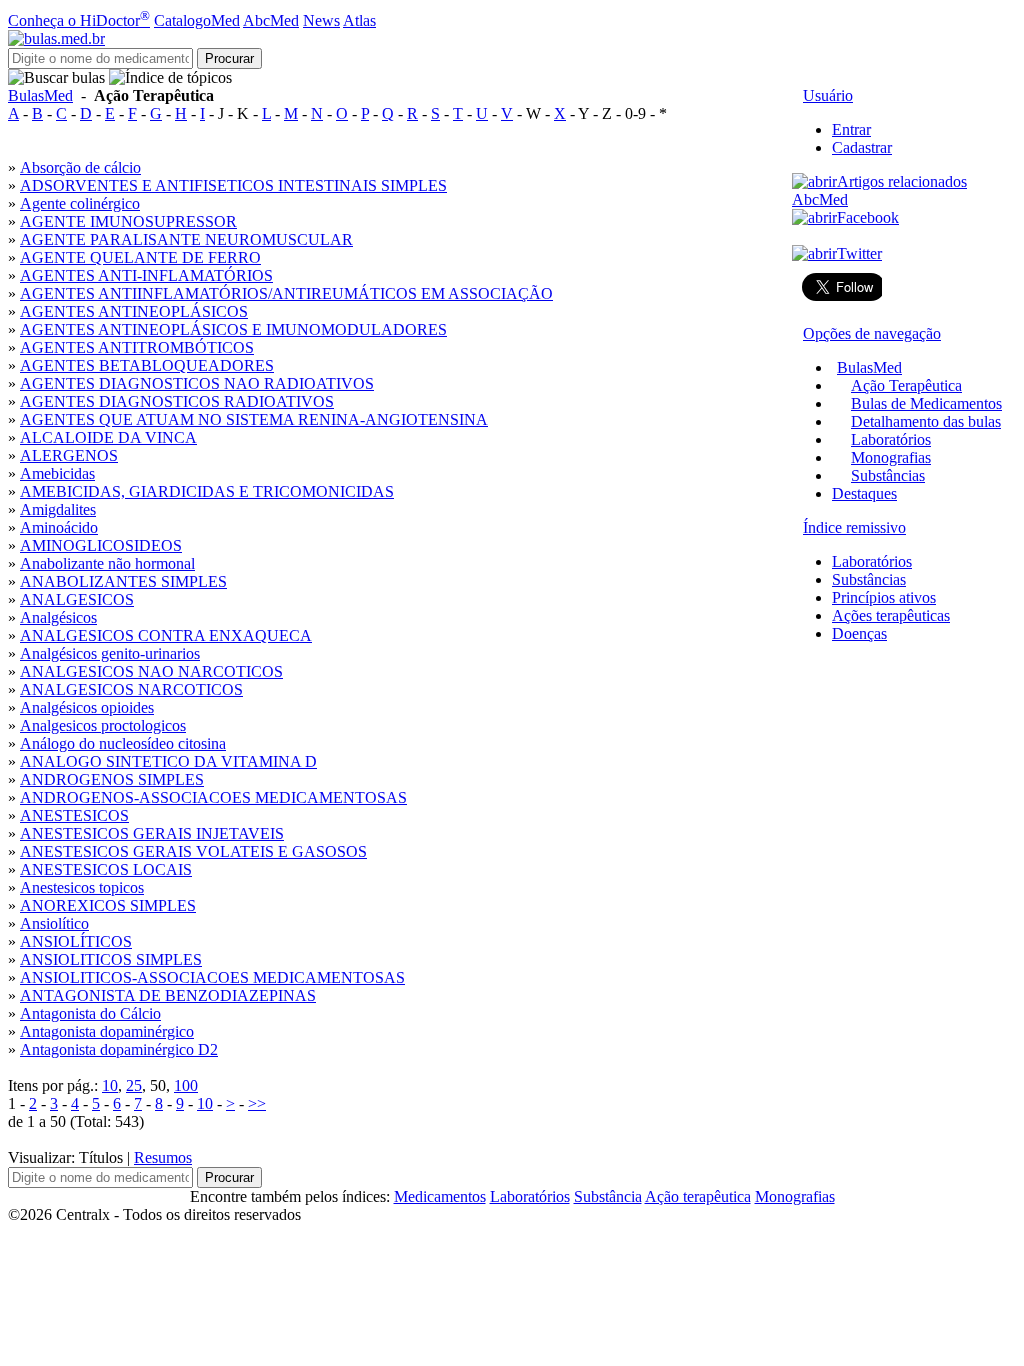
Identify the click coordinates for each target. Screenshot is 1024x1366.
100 (186, 1085)
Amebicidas (57, 473)
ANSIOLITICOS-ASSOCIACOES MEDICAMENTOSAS (212, 977)
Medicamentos (440, 1196)
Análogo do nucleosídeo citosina (123, 743)
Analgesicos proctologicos (103, 725)
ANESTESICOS (74, 815)
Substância (608, 1196)
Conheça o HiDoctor (79, 20)
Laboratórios (891, 439)
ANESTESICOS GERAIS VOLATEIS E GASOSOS (193, 851)
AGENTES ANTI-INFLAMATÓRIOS (146, 275)
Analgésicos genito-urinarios (110, 653)
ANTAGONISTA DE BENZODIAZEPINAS (168, 995)
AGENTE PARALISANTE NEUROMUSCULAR (186, 239)
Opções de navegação (872, 333)
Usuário (828, 95)
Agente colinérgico (80, 203)
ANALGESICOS (77, 599)
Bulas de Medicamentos (926, 403)
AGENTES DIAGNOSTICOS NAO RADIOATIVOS (197, 383)
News (321, 20)
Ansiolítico (54, 923)
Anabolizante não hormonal (107, 563)
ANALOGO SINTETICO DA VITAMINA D (168, 761)
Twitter (859, 253)
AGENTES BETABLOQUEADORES (147, 365)
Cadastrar (862, 147)
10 (110, 1085)
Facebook (868, 217)
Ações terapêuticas (891, 615)
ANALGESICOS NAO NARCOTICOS (151, 671)
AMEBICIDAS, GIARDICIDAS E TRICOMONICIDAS (207, 491)
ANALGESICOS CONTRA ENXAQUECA (166, 635)
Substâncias (888, 475)
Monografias (891, 457)
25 (134, 1085)
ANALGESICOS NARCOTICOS (131, 689)
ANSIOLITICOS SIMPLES (111, 959)
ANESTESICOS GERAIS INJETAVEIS (152, 833)
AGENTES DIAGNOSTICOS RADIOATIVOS (177, 401)
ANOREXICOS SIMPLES (108, 905)
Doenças (859, 633)
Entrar (851, 129)
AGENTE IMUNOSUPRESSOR (128, 221)
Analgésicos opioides (87, 707)
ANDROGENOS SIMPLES (112, 779)
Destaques (864, 493)
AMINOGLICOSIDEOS (101, 545)
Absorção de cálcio (80, 167)
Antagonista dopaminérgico (107, 1031)
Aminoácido (59, 527)
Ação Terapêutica (906, 385)
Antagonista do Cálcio (90, 1013)
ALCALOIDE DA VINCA (108, 437)
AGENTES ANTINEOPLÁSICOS (134, 311)
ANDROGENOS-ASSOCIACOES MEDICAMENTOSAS (213, 797)
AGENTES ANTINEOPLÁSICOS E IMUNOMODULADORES (233, 329)
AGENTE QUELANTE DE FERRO (140, 257)
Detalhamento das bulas (926, 421)
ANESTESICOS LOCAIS (106, 869)
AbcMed (271, 20)
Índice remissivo (854, 527)
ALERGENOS (69, 455)
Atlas (359, 20)
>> (257, 1103)
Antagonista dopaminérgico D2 (119, 1049)
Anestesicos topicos (82, 887)
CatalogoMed (197, 20)
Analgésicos (58, 617)
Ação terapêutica (698, 1196)
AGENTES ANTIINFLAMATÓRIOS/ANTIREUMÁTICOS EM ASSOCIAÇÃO (286, 293)
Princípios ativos (884, 597)
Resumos (163, 1157)
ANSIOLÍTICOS (76, 941)
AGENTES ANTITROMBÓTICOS (137, 347)
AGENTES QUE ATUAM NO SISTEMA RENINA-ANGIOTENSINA (254, 419)
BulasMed (40, 95)
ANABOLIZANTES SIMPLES (123, 581)
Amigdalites (58, 509)
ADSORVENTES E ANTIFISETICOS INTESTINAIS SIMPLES (233, 185)
